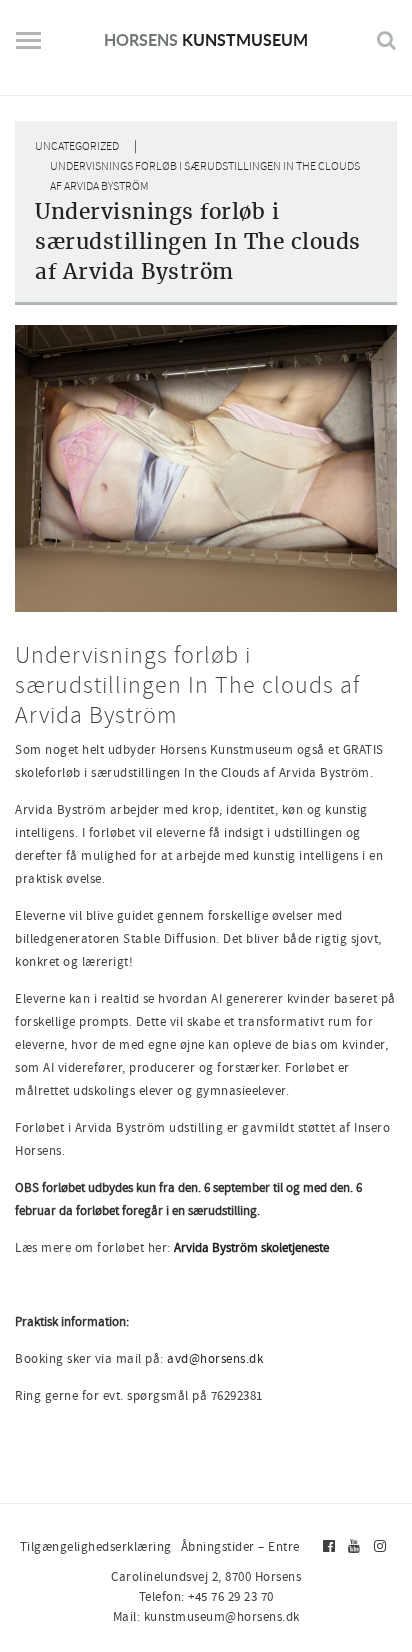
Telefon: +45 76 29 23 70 (206, 1596)
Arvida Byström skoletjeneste (251, 1247)
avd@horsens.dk (215, 1358)
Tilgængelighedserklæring (96, 1546)
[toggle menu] (28, 48)
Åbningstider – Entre (240, 1546)
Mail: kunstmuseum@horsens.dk (206, 1616)
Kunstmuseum (206, 39)
